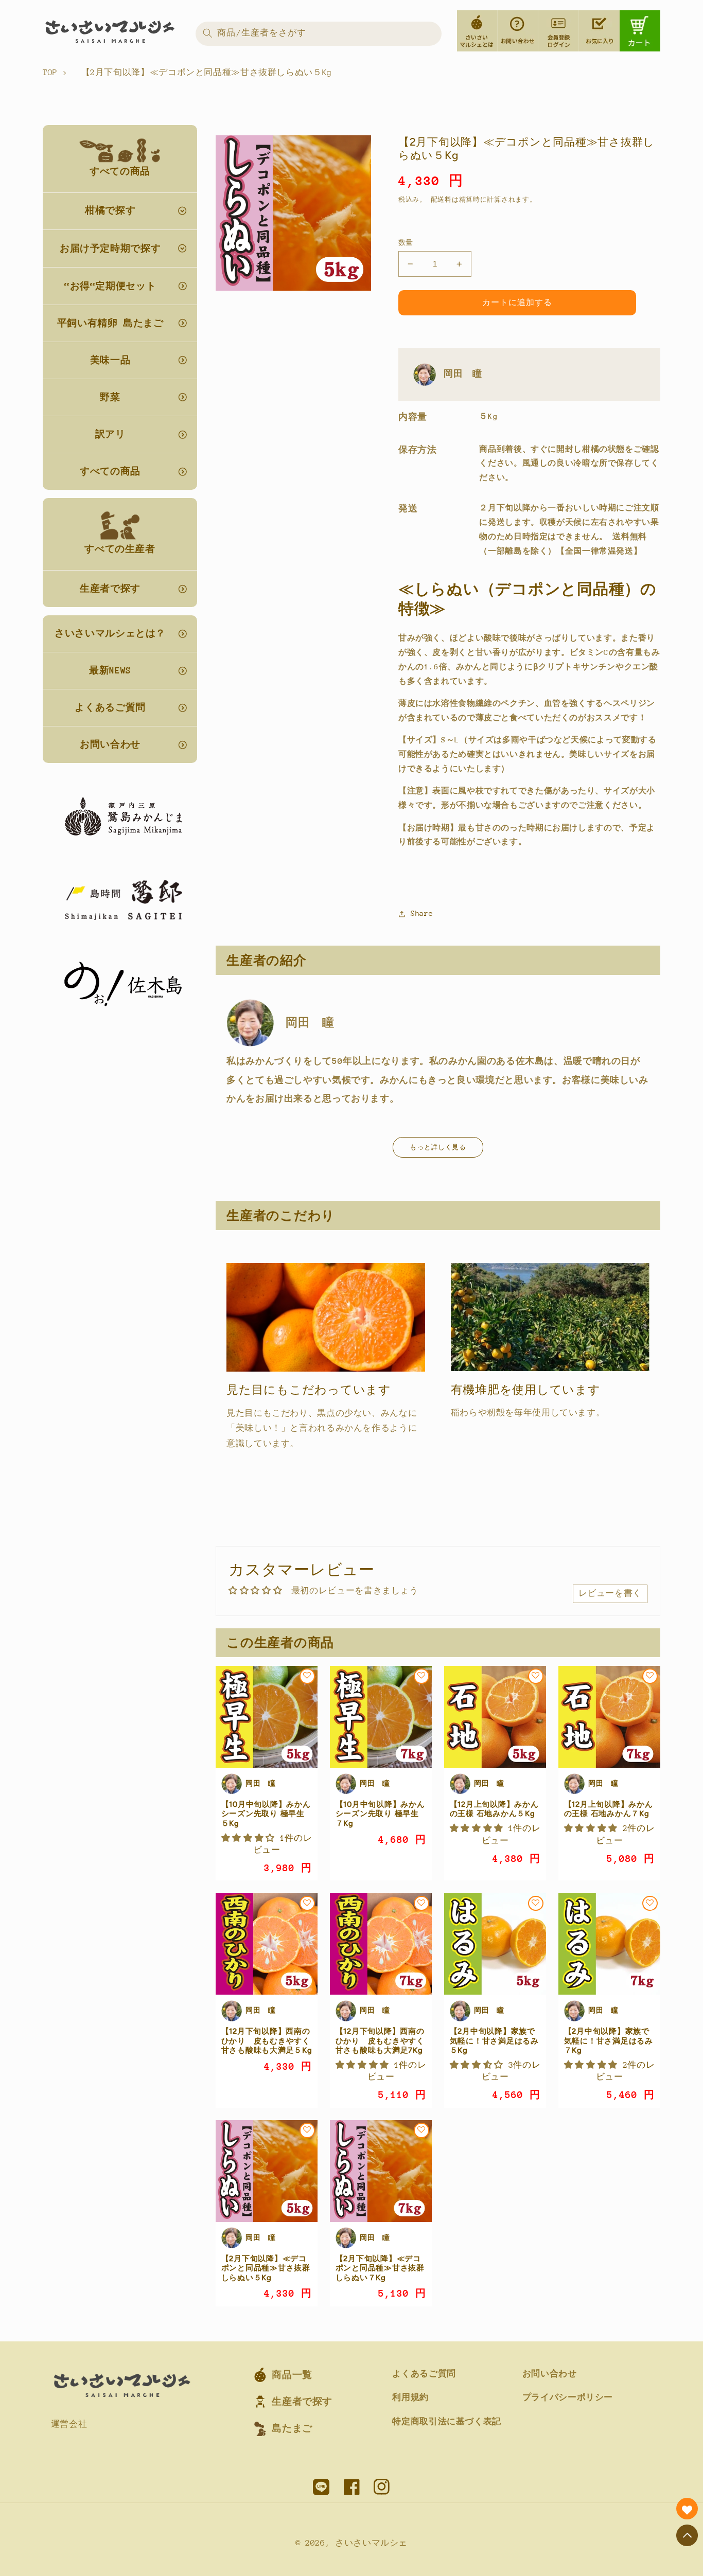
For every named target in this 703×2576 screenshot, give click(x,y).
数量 (406, 243)
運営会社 (69, 2424)
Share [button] (422, 913)
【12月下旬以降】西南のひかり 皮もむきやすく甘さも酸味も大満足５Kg (267, 2041)
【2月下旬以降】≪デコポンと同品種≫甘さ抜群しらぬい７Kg (380, 2268)
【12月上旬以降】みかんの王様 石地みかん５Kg (494, 1809)
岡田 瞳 (463, 374)
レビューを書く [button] (610, 1593)
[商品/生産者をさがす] (207, 33)
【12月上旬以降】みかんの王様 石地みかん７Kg (609, 1809)
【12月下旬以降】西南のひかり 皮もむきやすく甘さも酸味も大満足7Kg (380, 2041)
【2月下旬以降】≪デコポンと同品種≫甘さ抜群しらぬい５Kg (266, 2268)
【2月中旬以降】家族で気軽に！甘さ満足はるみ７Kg (609, 2041)
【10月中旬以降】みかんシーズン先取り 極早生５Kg (266, 1814)
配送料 (441, 200)
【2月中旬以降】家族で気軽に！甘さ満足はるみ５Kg (494, 2041)
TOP (50, 73)
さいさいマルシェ (371, 2543)
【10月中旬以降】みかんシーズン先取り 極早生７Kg (380, 1814)
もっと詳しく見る (438, 1147)
